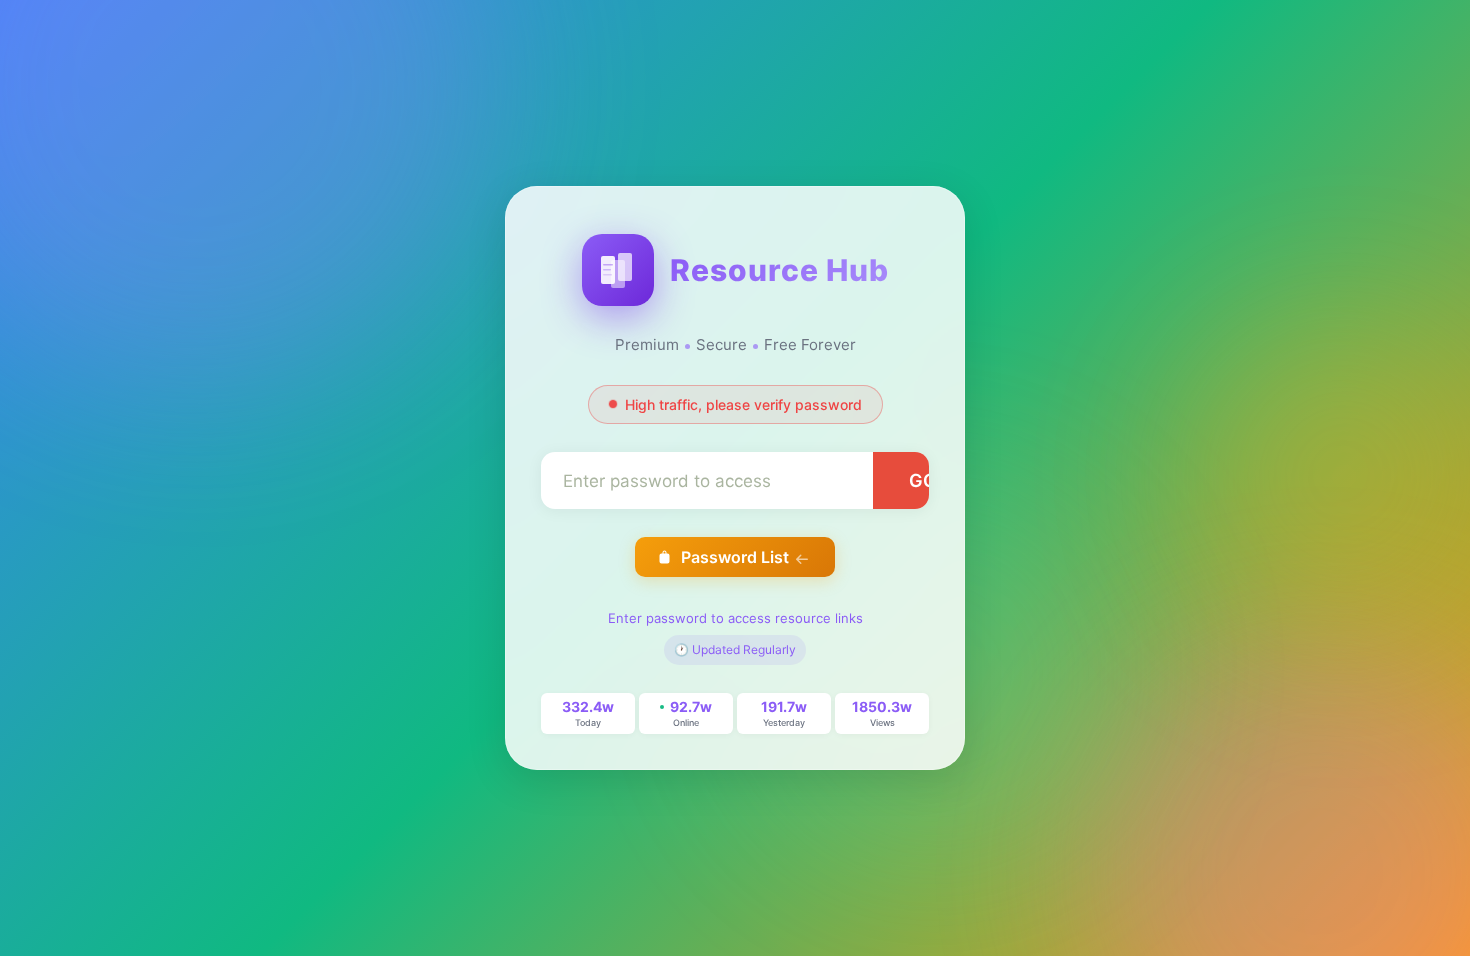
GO (923, 480)
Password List (735, 557)
